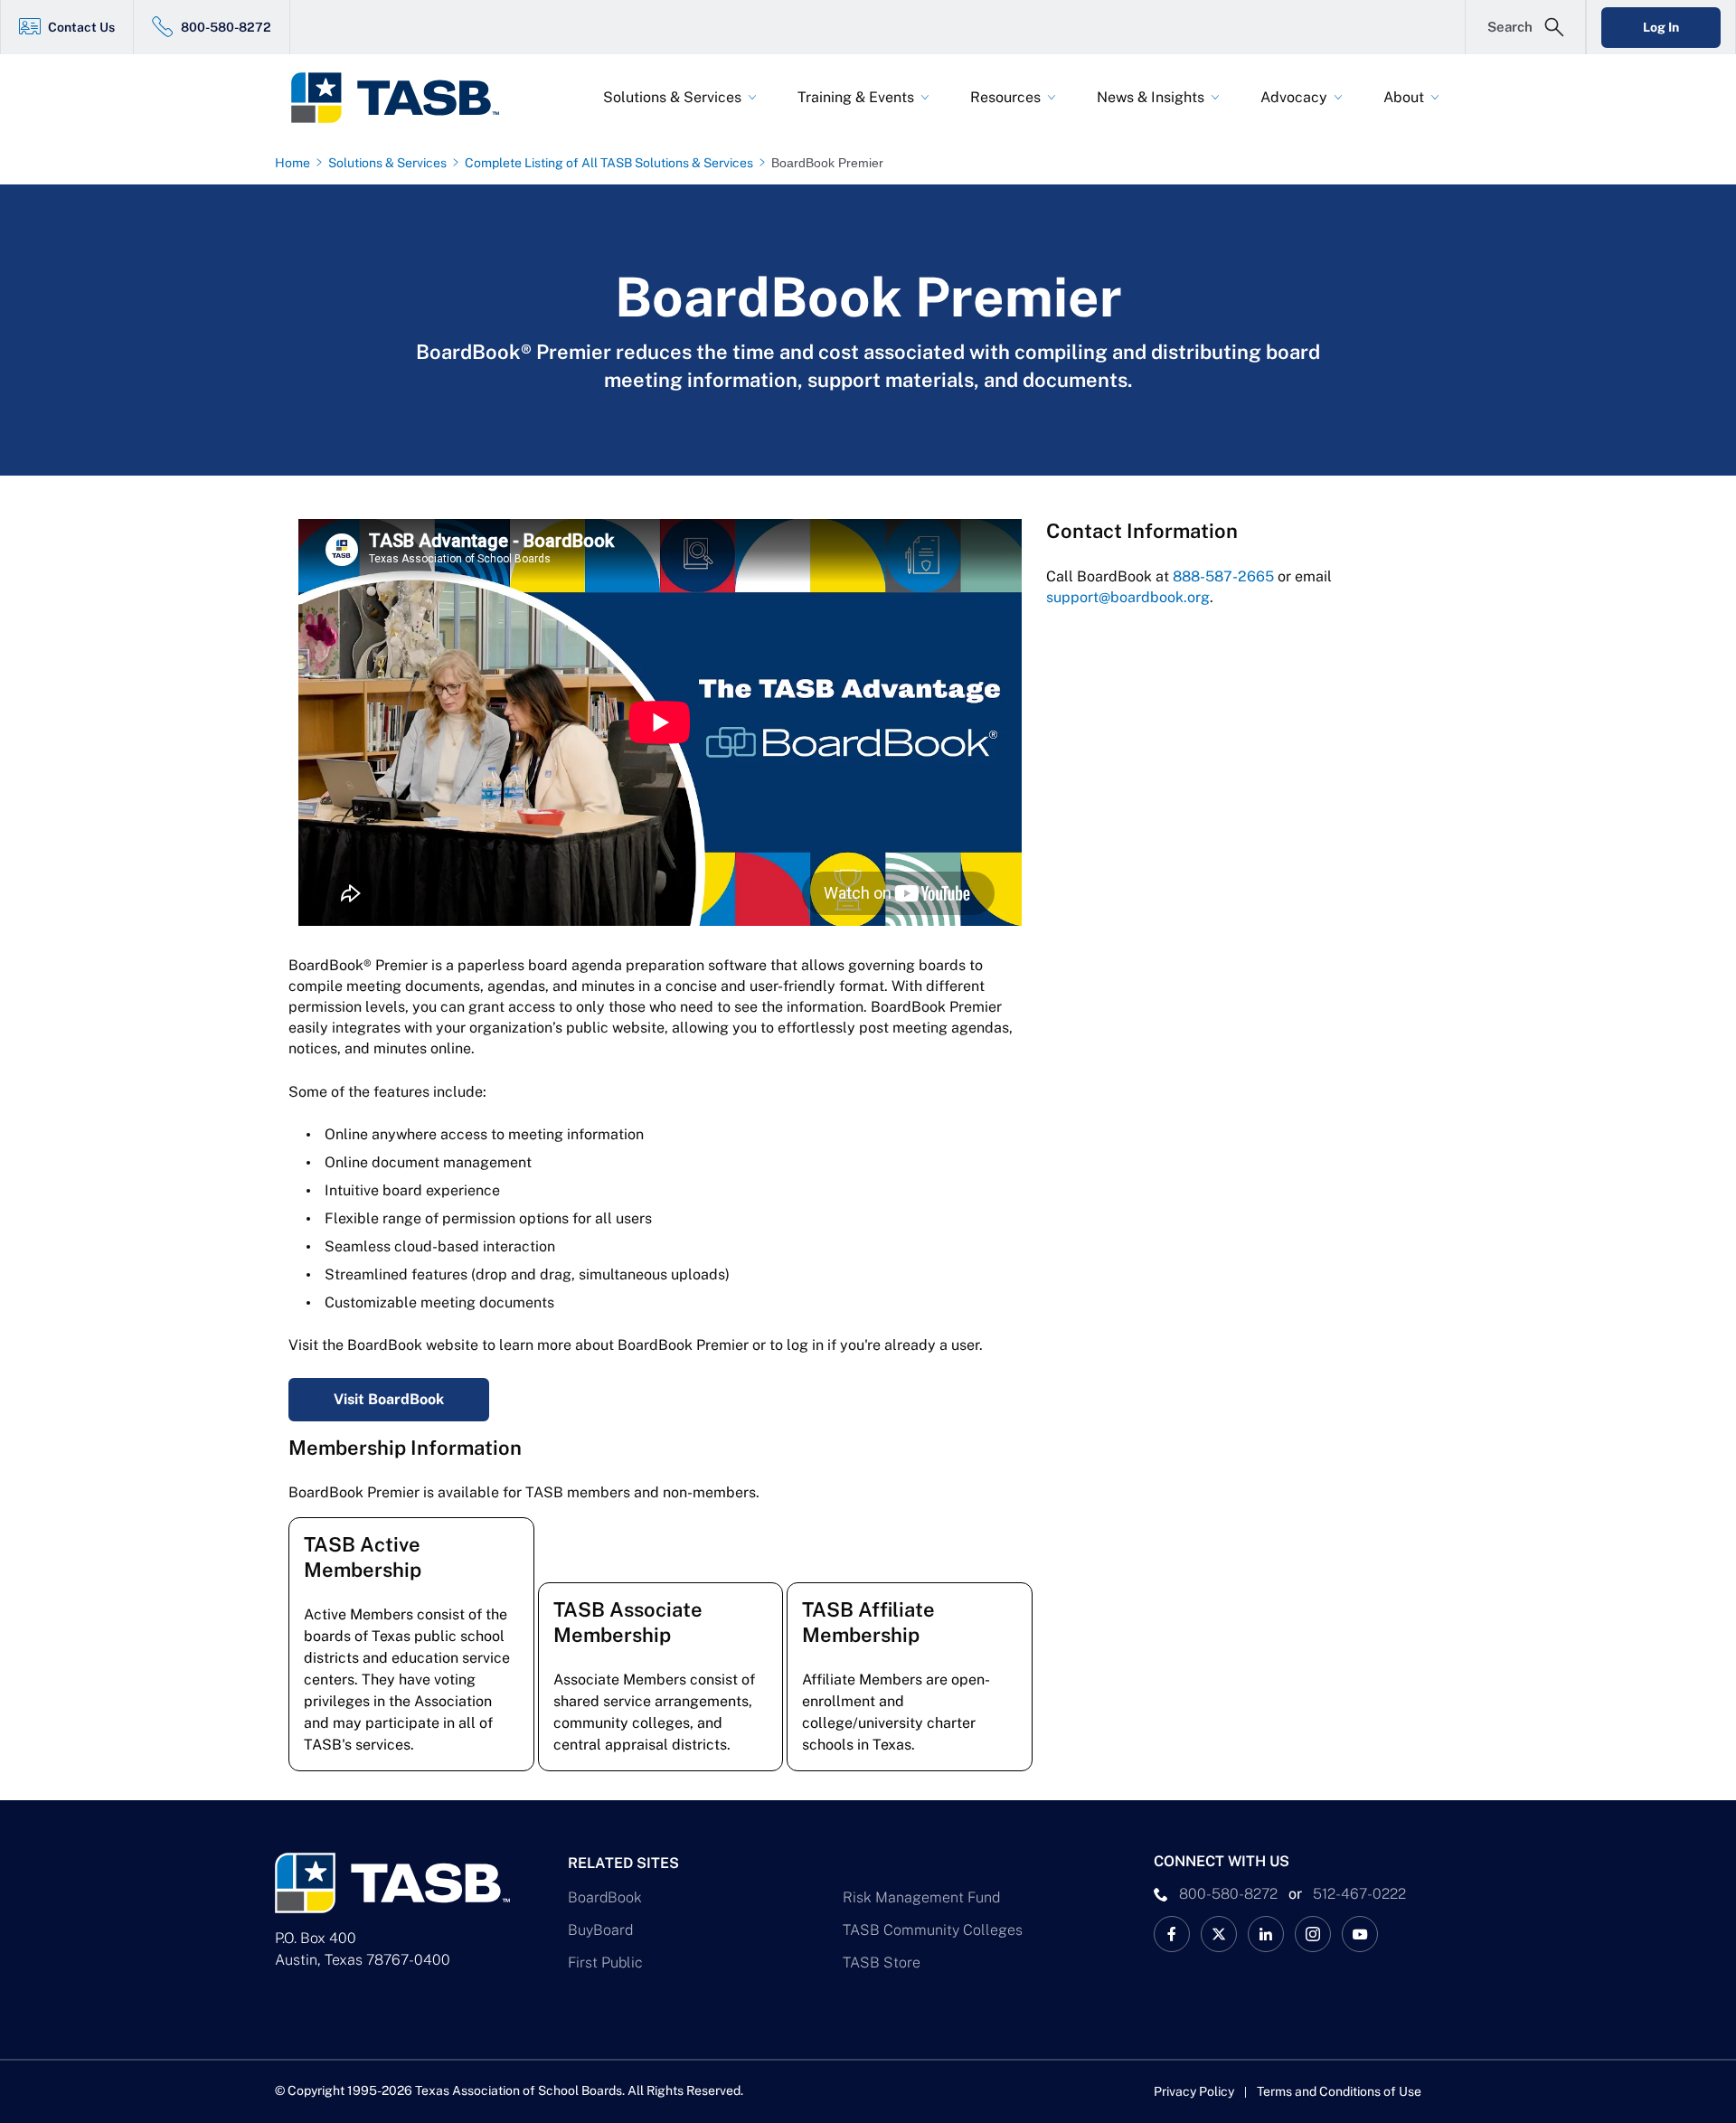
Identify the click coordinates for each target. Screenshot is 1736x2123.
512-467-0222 (1359, 1894)
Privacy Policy (1194, 2091)
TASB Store (882, 1963)
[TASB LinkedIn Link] (1266, 1934)
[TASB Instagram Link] (1313, 1934)
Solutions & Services (672, 97)
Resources (1005, 97)
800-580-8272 (226, 27)
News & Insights (1151, 97)
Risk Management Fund (921, 1897)
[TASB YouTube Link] (1360, 1934)
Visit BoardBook (389, 1399)
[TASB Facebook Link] (1172, 1934)
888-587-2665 (1223, 576)
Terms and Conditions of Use (1339, 2091)
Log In (1661, 27)
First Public (605, 1963)
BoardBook (605, 1897)
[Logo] (407, 98)
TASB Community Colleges (933, 1930)
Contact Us (81, 27)
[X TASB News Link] (1219, 1934)
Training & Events (856, 97)
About (1404, 97)
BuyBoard (600, 1930)
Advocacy (1294, 97)
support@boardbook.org (1128, 597)
